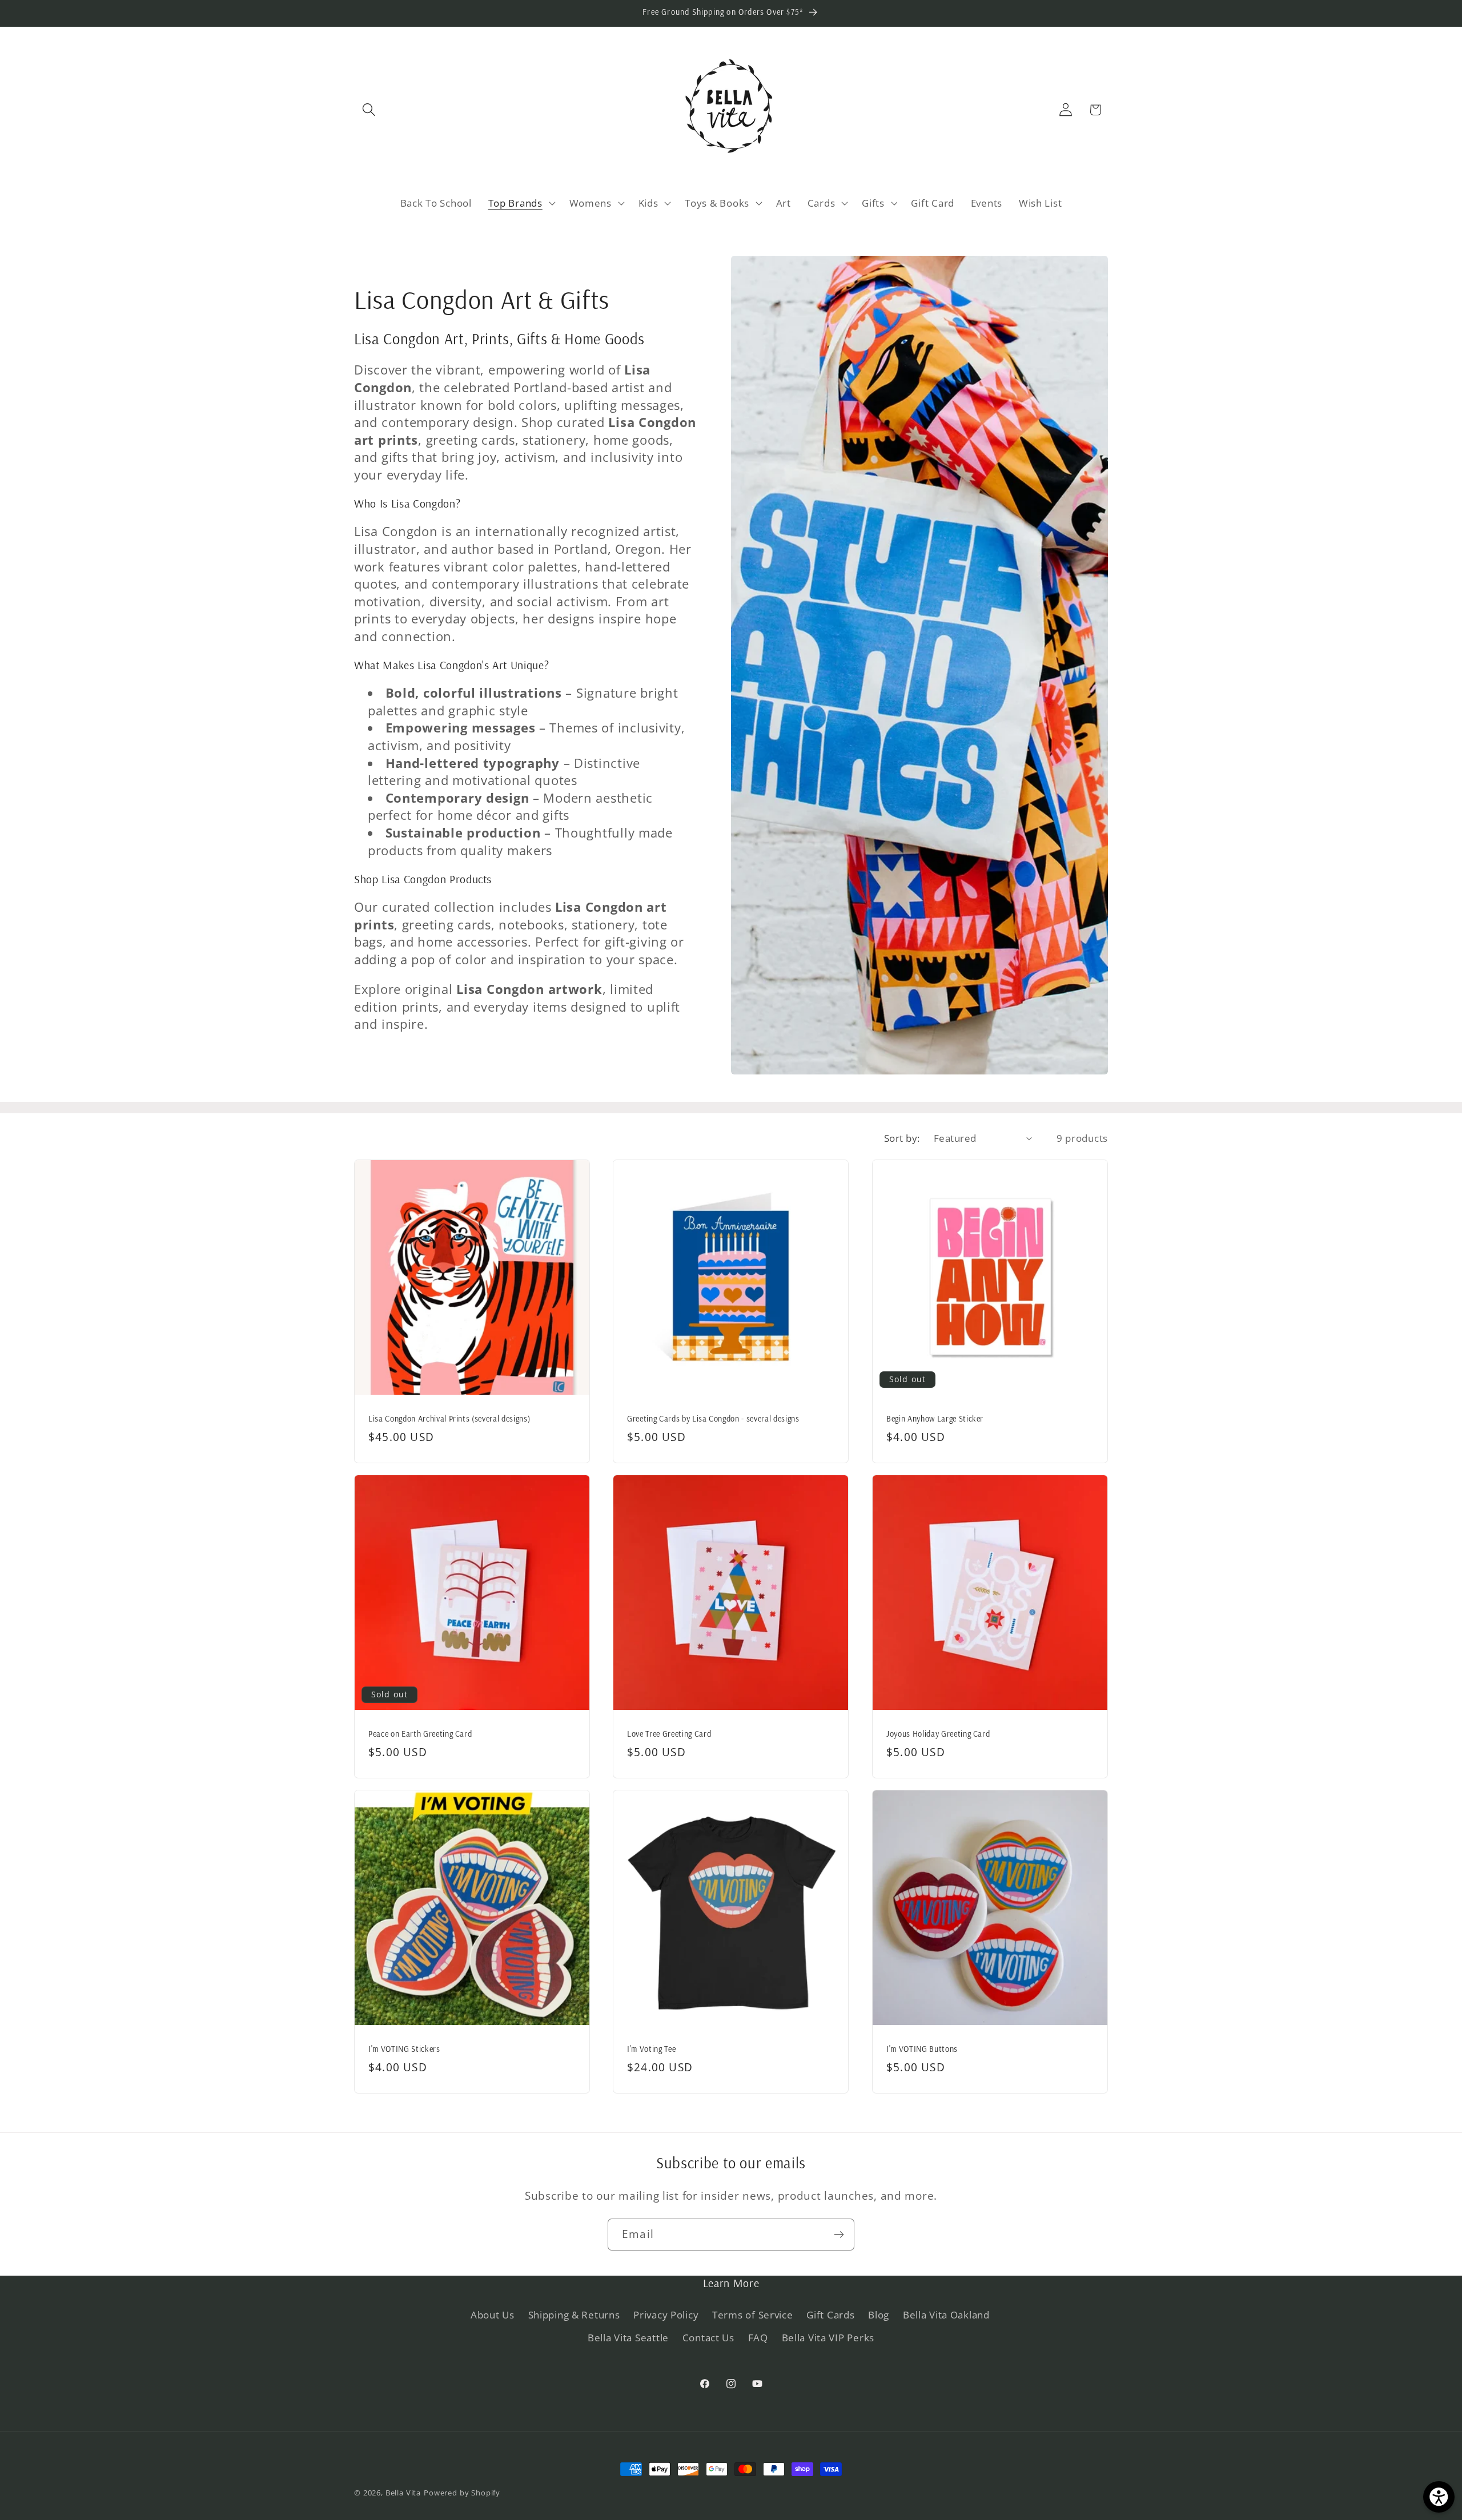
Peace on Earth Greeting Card (420, 1734)
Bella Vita (403, 2493)
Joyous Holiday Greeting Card (938, 1734)
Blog (879, 2315)
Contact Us (708, 2338)
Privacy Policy (666, 2315)
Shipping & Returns (574, 2315)
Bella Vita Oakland (946, 2315)
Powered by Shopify (462, 2493)
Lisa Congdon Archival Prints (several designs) (449, 1418)
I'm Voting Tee (651, 2049)
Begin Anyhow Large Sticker (935, 1418)
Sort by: (902, 1138)
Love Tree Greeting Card (669, 1734)
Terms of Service (753, 2315)
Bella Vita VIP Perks (828, 2338)
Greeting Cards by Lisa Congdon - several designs (713, 1418)
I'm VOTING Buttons (922, 2049)
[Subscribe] (839, 2235)
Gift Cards (830, 2315)
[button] (369, 110)
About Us (493, 2315)
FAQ (758, 2338)
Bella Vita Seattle (628, 2338)
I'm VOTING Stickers (404, 2049)
